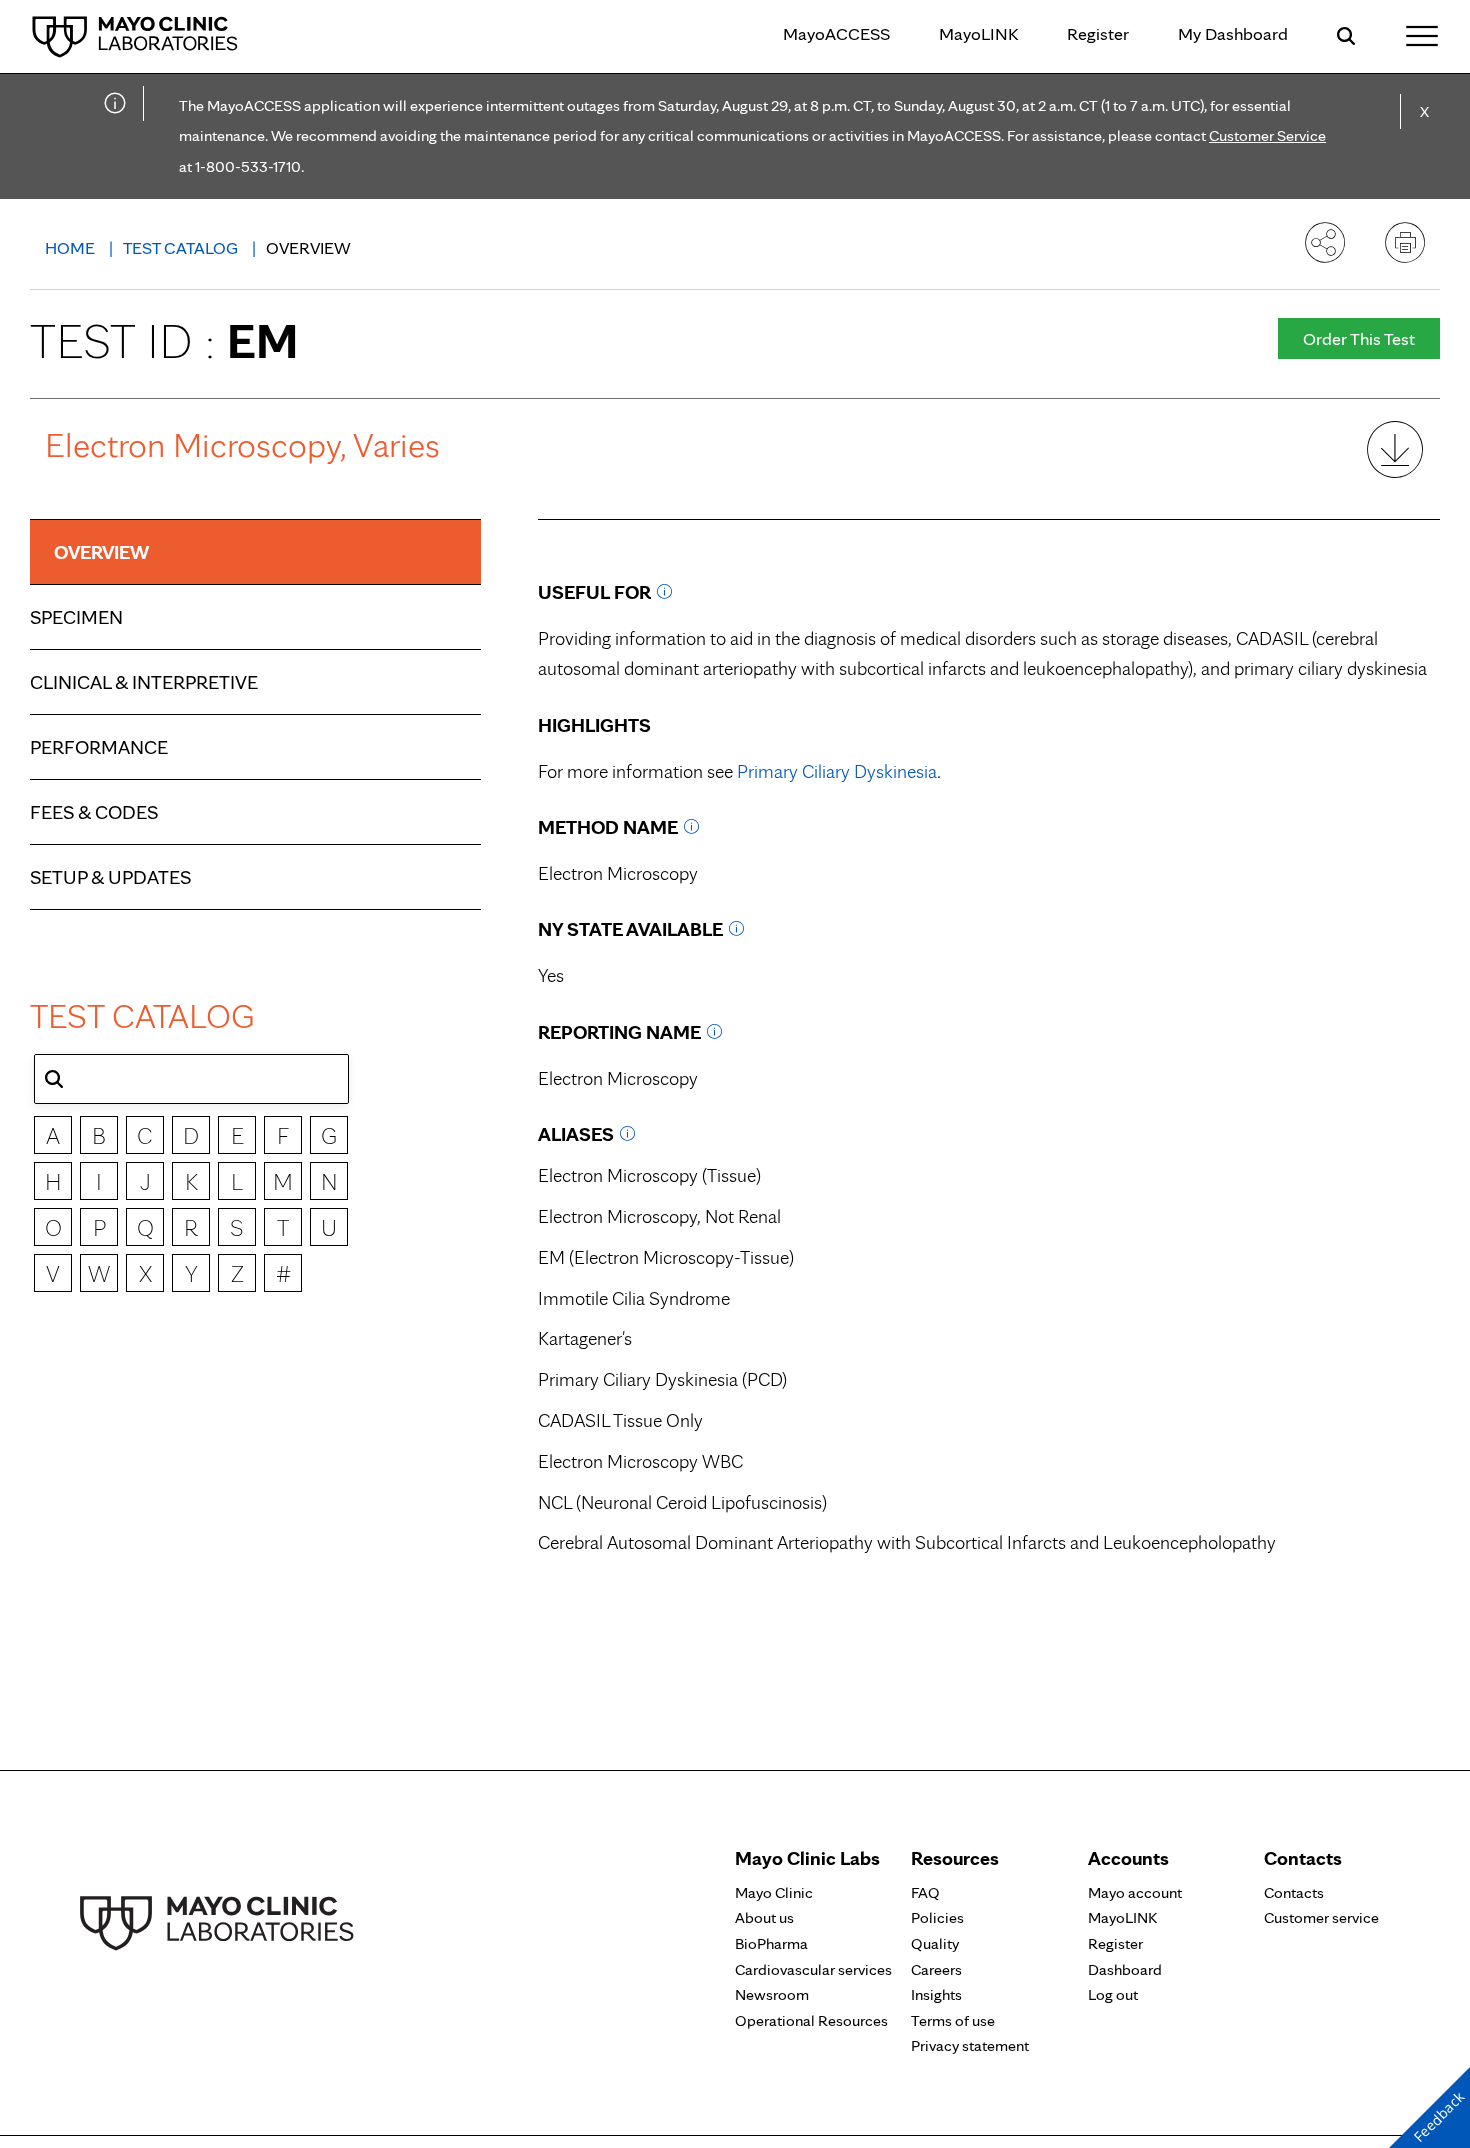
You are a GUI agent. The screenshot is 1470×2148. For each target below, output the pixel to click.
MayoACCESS (836, 33)
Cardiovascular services (813, 1969)
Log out (1113, 1994)
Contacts (1294, 1892)
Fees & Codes (94, 812)
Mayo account (1135, 1892)
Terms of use (953, 2020)
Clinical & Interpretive (144, 682)
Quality (935, 1943)
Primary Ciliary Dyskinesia (837, 771)
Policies (937, 1917)
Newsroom (772, 1994)
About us (764, 1917)
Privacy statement (970, 2045)
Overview (101, 552)
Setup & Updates (110, 877)
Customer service (1321, 1917)
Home (72, 247)
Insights (936, 1994)
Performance (99, 747)
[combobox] (191, 1079)
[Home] (135, 35)
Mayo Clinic (774, 1892)
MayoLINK (978, 33)
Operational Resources (811, 2020)
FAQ (925, 1892)
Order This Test (1359, 338)
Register (1098, 33)
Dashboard (1125, 1969)
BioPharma (771, 1943)
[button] (54, 1079)
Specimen (76, 617)
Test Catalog (182, 247)
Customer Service (1267, 135)
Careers (936, 1969)
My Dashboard (1233, 33)
